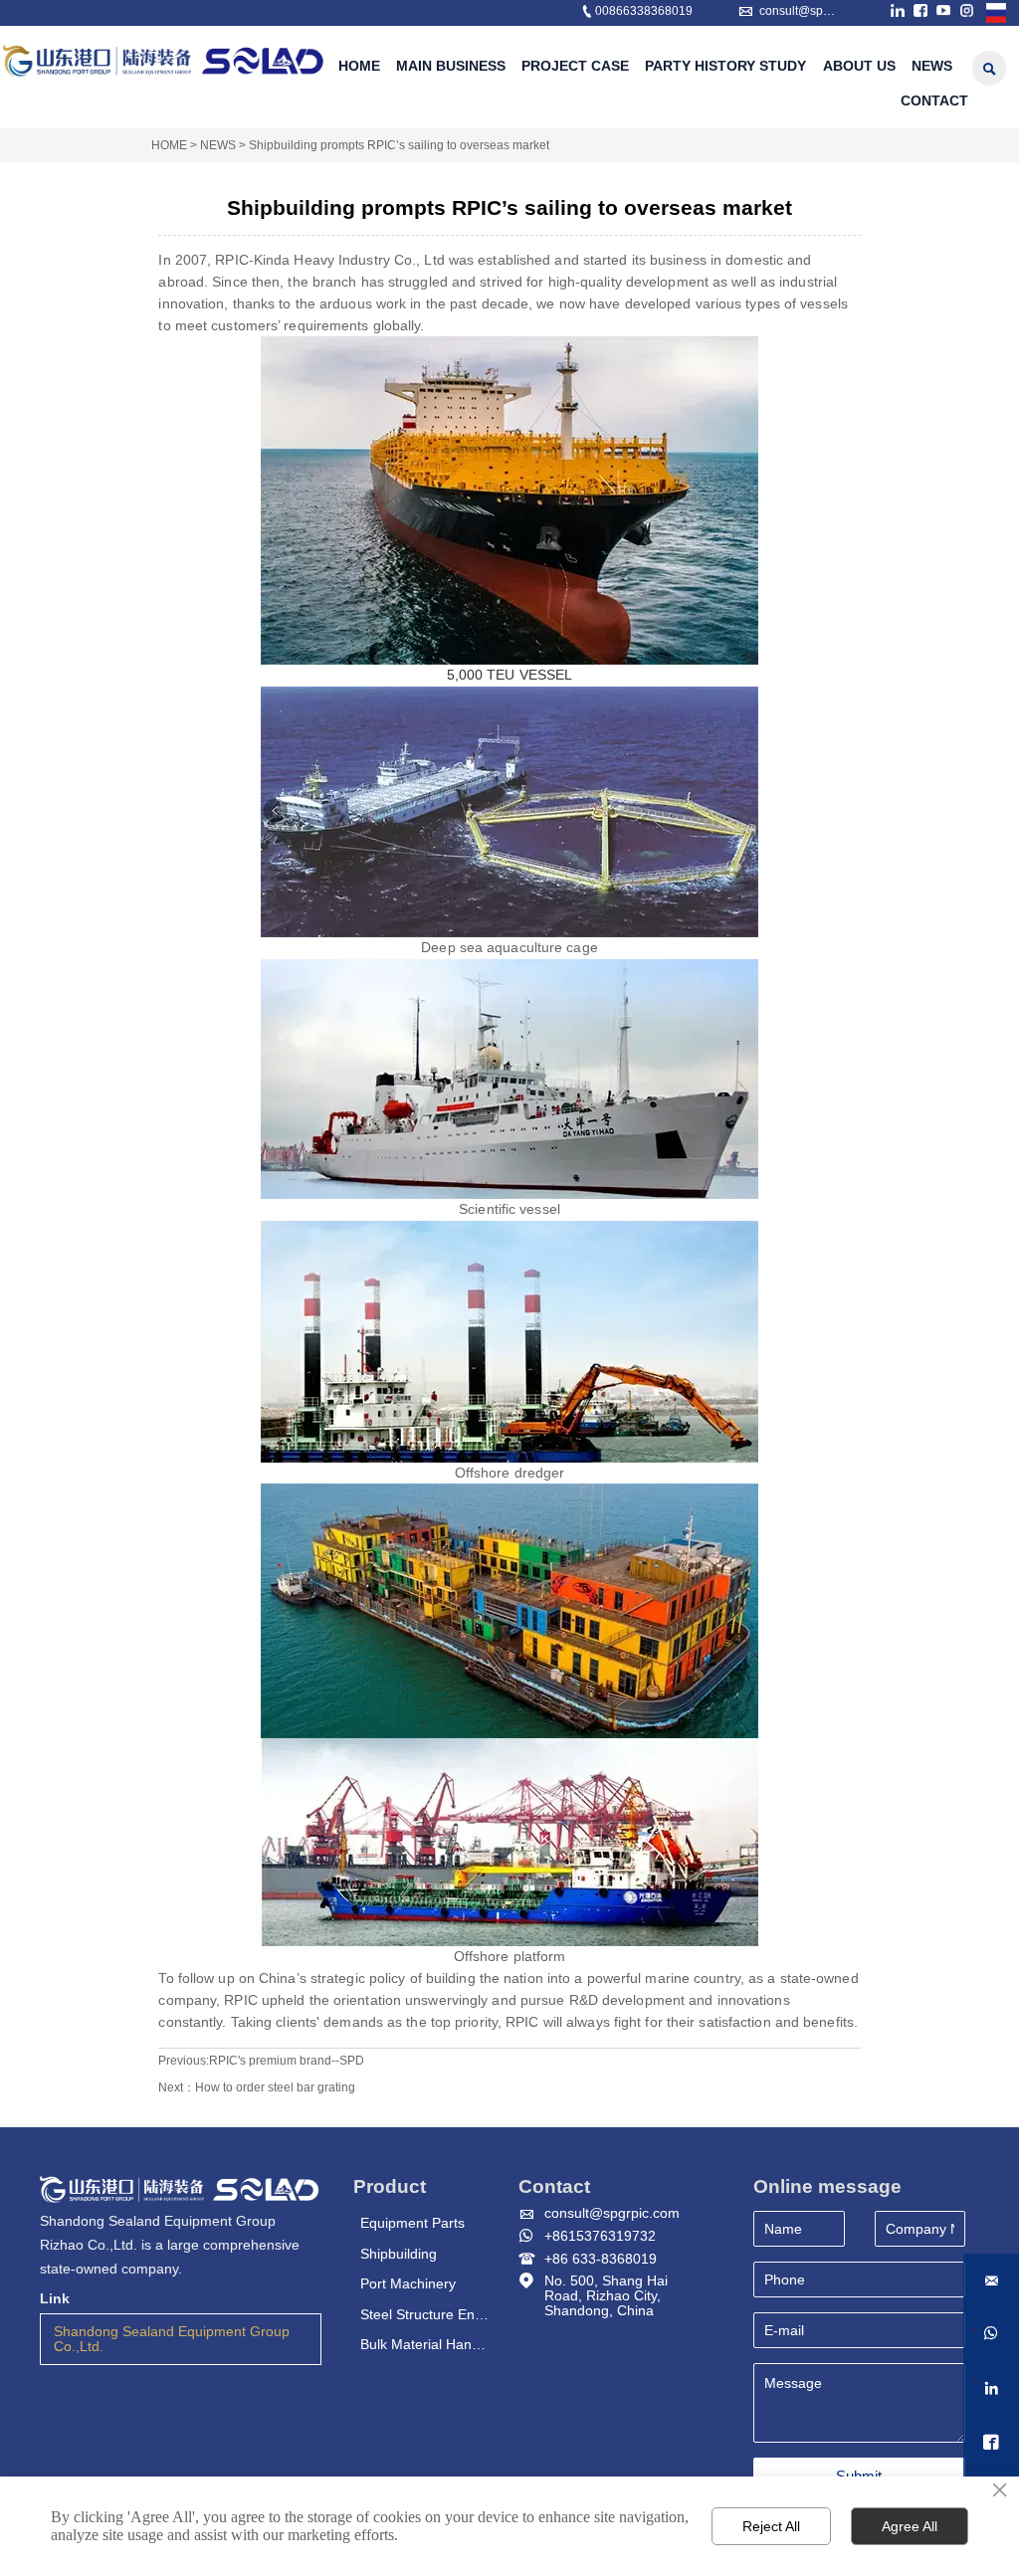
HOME (169, 145)
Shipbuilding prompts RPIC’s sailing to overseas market (399, 145)
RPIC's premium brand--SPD (287, 2061)
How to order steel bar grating (275, 2087)
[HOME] (164, 60)
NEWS (218, 145)
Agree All (910, 2526)
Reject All (771, 2526)
